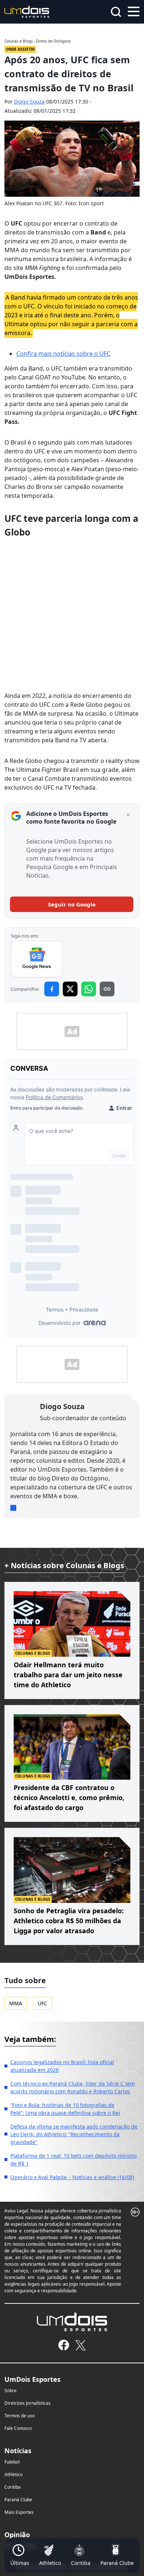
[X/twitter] (80, 2345)
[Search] (116, 12)
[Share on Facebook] (52, 989)
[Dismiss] (128, 815)
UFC (42, 2003)
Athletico (13, 2474)
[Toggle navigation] (134, 11)
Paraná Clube (18, 2500)
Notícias (18, 2451)
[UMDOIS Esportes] (72, 2322)
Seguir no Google (72, 904)
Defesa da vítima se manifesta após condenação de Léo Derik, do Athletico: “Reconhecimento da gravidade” (74, 2134)
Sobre (11, 2391)
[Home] (27, 11)
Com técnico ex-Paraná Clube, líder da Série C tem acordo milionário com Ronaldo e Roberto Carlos (73, 2087)
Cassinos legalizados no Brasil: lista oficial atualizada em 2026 (62, 2066)
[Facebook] (64, 2345)
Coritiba (13, 2487)
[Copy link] (107, 989)
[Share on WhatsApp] (89, 989)
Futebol (12, 2462)
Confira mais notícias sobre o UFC (63, 354)
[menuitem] (20, 2555)
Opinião (17, 2535)
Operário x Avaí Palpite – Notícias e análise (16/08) (72, 2177)
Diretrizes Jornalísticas (28, 2403)
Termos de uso (20, 2416)
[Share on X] (70, 989)
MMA (16, 2003)
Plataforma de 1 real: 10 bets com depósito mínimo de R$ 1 (73, 2160)
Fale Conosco (18, 2428)
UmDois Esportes (32, 2379)
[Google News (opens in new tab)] (37, 959)
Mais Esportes (19, 2512)
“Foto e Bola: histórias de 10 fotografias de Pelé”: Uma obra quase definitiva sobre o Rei (65, 2109)
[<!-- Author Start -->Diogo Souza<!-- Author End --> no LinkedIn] (13, 1508)
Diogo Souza (29, 102)
